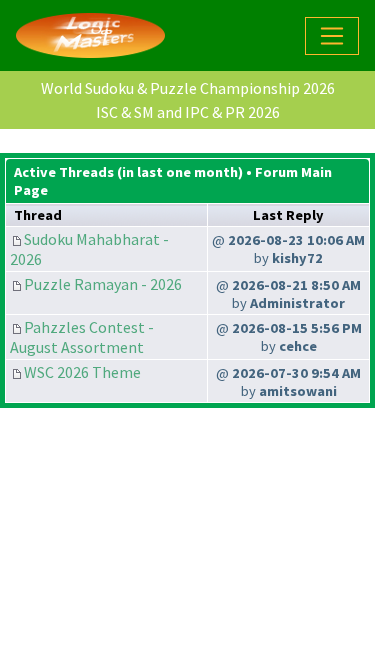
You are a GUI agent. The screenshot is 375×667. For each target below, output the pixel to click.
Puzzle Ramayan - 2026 (103, 284)
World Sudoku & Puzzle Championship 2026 (188, 88)
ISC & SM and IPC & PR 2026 (188, 112)
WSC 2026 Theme (82, 372)
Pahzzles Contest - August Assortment (82, 337)
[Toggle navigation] (332, 36)
